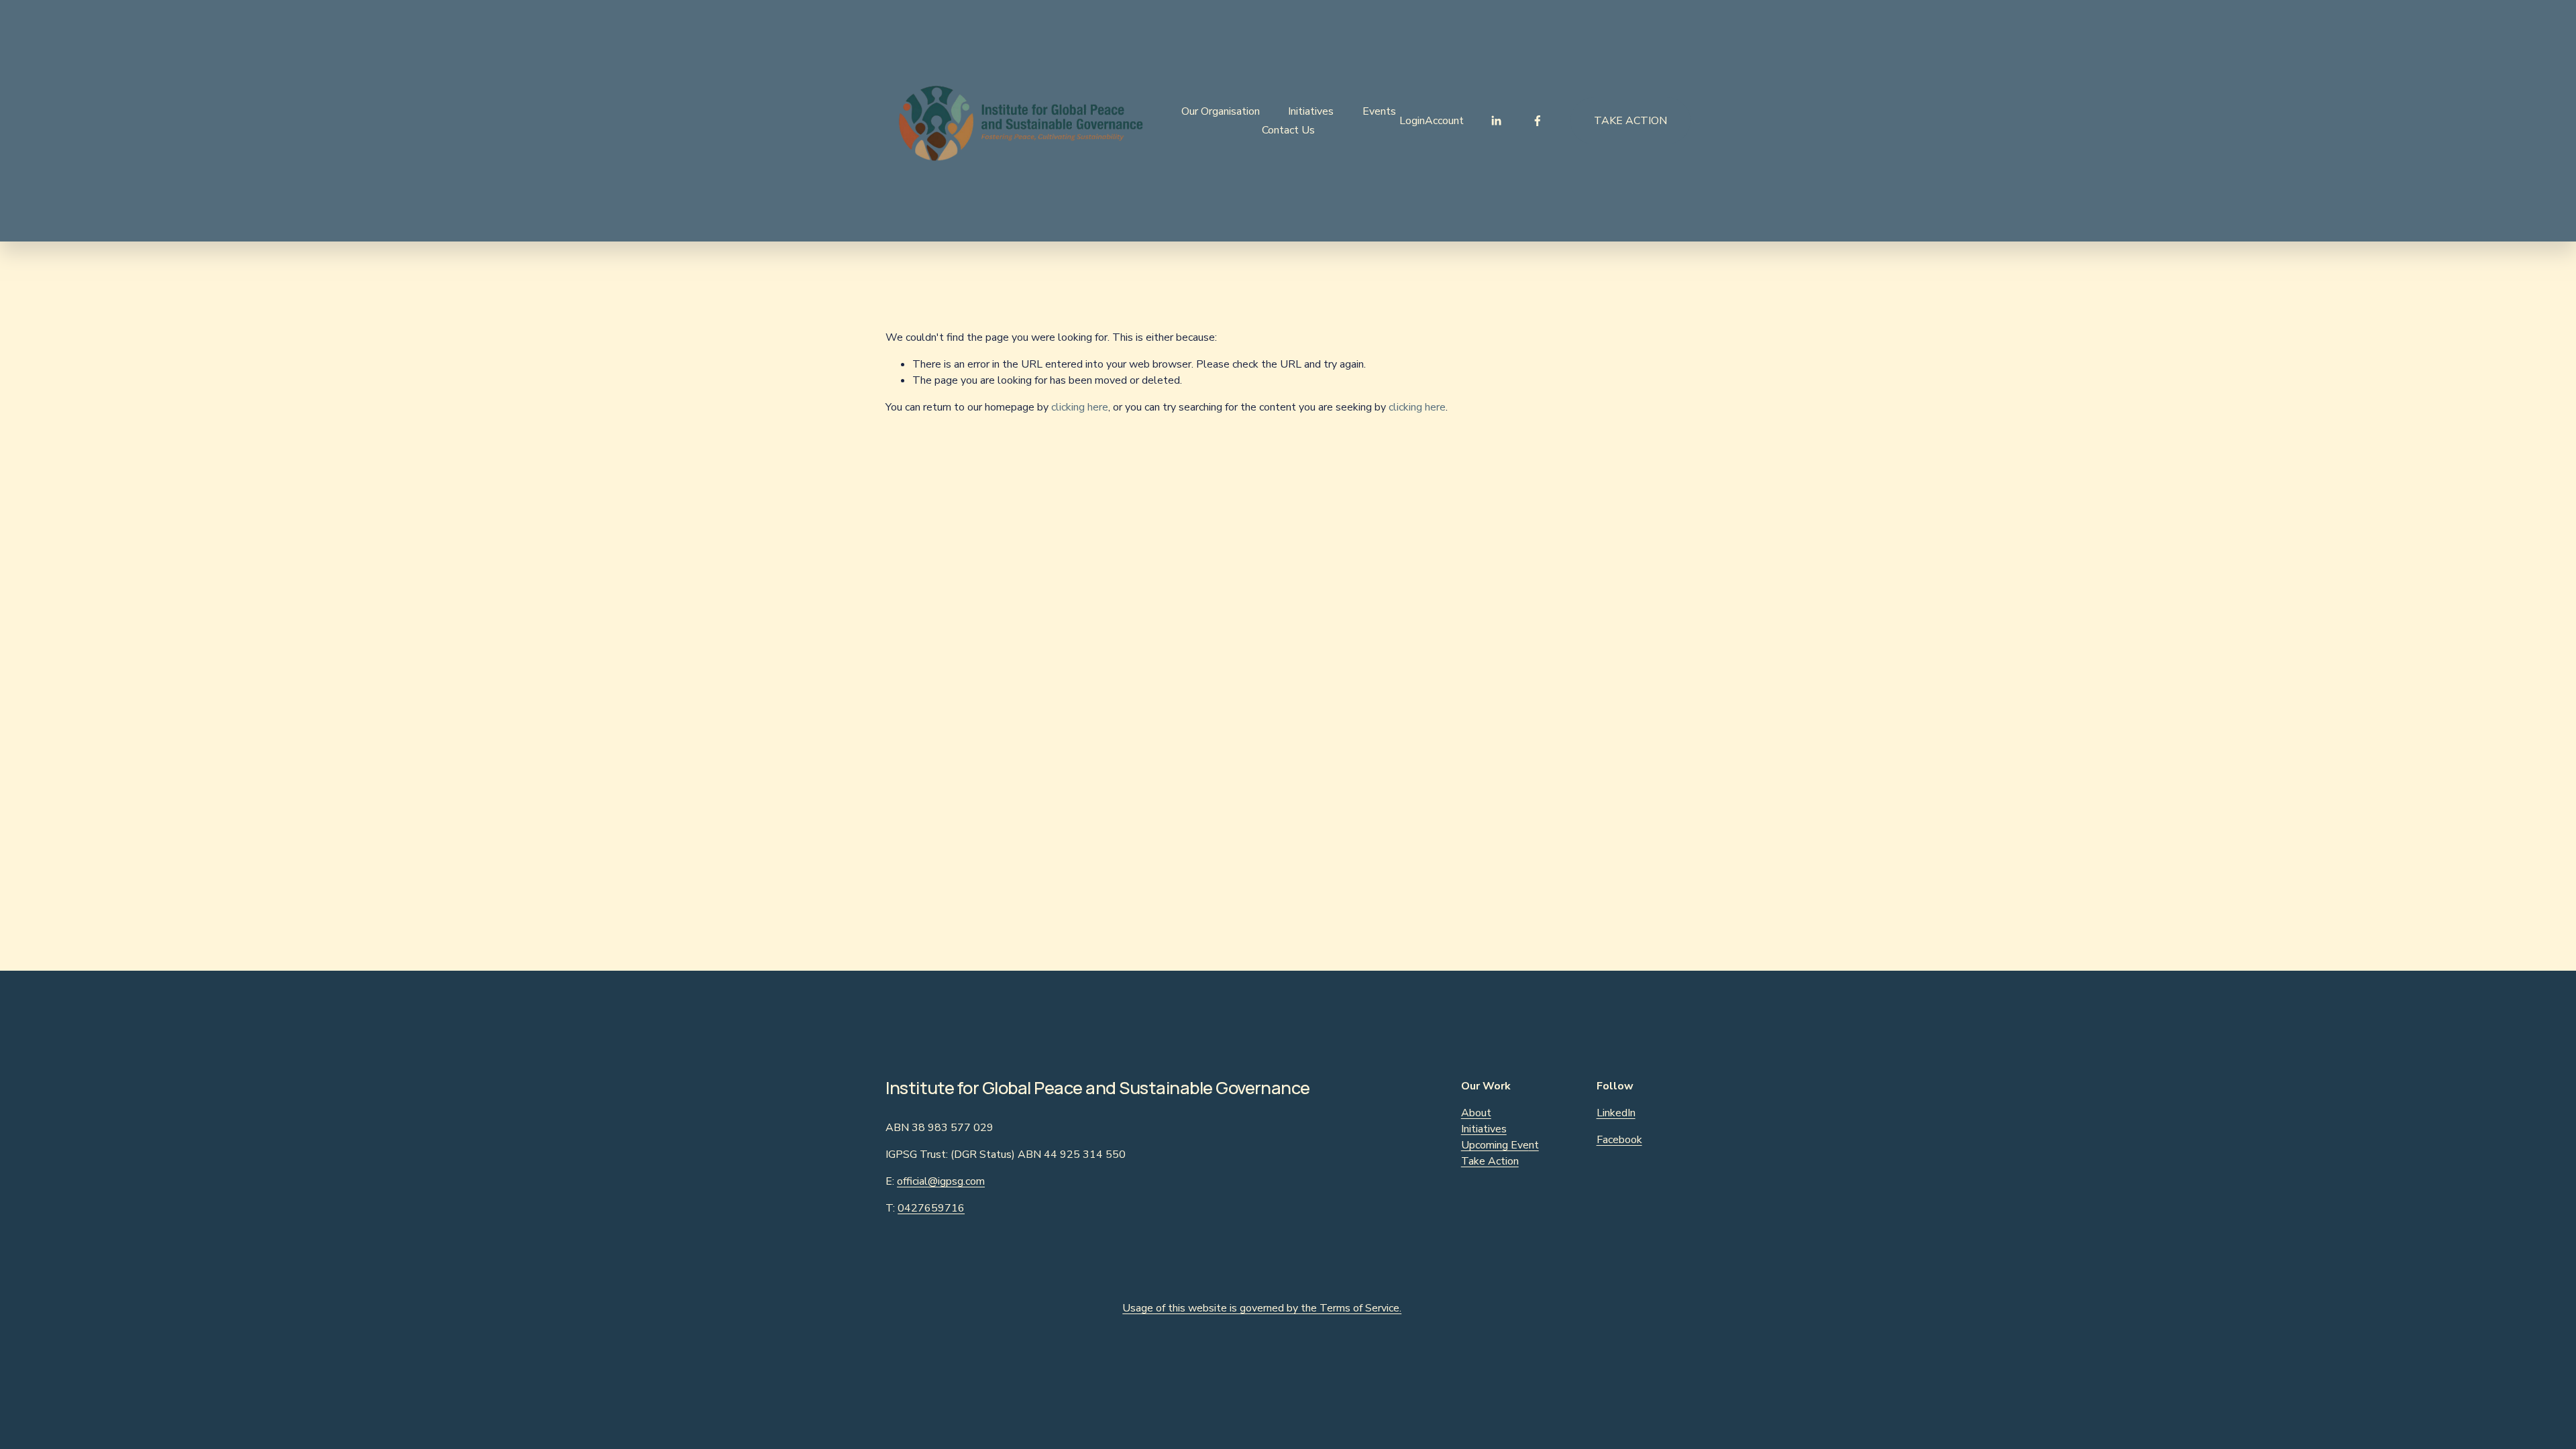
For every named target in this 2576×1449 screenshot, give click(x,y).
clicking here (1080, 407)
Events (1379, 111)
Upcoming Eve (1495, 1145)
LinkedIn (1616, 1113)
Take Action (1630, 121)
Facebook (1619, 1140)
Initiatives (1311, 111)
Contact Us (1288, 130)
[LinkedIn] (1496, 121)
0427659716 (931, 1208)
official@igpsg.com (941, 1181)
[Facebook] (1538, 121)
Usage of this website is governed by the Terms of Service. (1262, 1308)
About (1476, 1113)
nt (1534, 1145)
